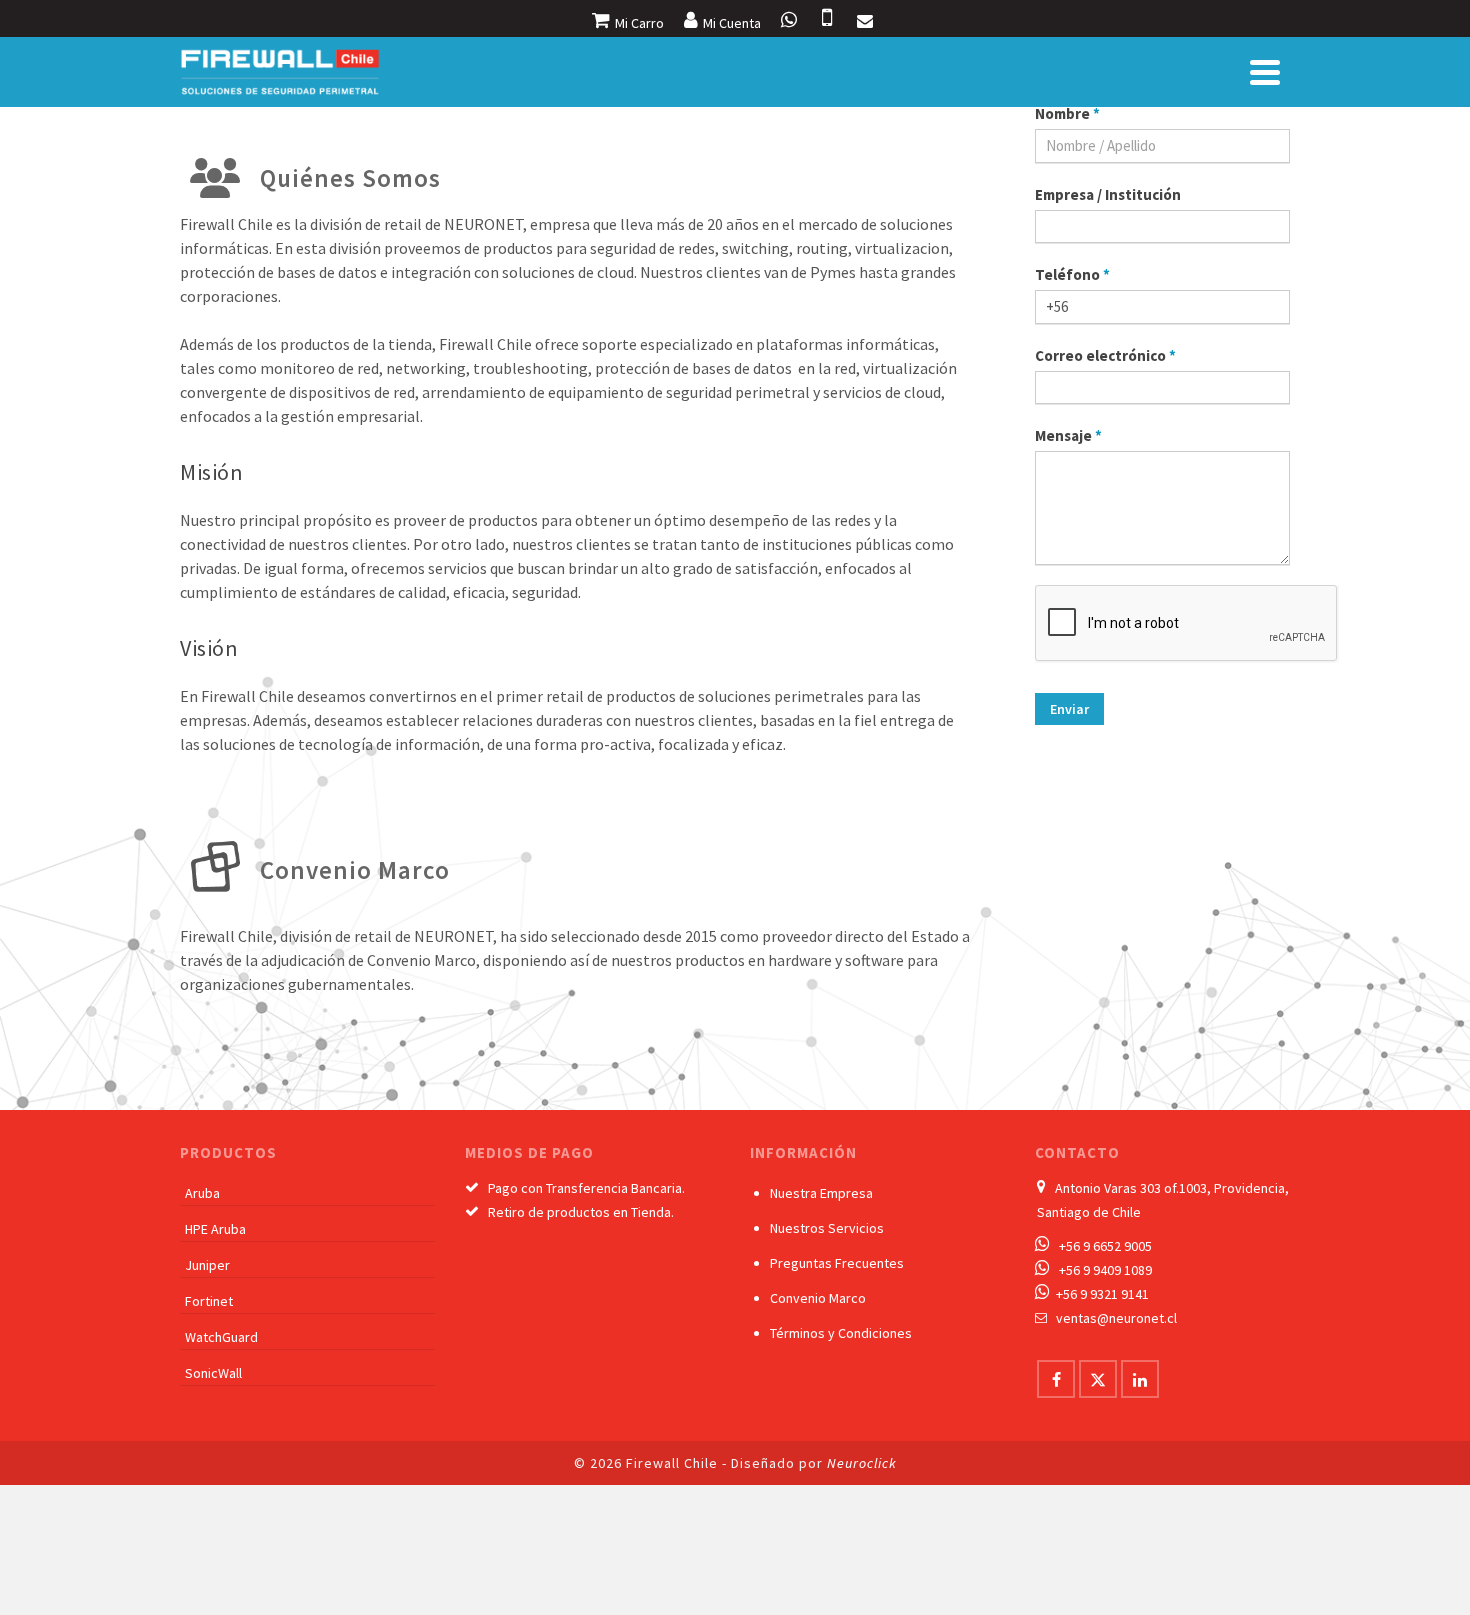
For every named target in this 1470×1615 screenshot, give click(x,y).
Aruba (202, 1193)
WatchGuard (221, 1337)
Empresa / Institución (1108, 194)
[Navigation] (1265, 72)
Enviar (1069, 709)
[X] (1098, 1379)
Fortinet (209, 1301)
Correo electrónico (1105, 355)
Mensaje (1068, 435)
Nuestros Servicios (827, 1228)
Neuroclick (862, 1463)
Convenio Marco (818, 1298)
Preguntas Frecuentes (837, 1263)
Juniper (207, 1265)
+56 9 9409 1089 (1105, 1270)
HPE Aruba (215, 1229)
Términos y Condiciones (841, 1333)
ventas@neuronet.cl (1116, 1318)
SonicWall (213, 1373)
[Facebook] (1056, 1379)
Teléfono (1072, 274)
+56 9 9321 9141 (1102, 1294)
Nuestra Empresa (821, 1193)
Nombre (1067, 113)
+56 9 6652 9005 (1105, 1246)
